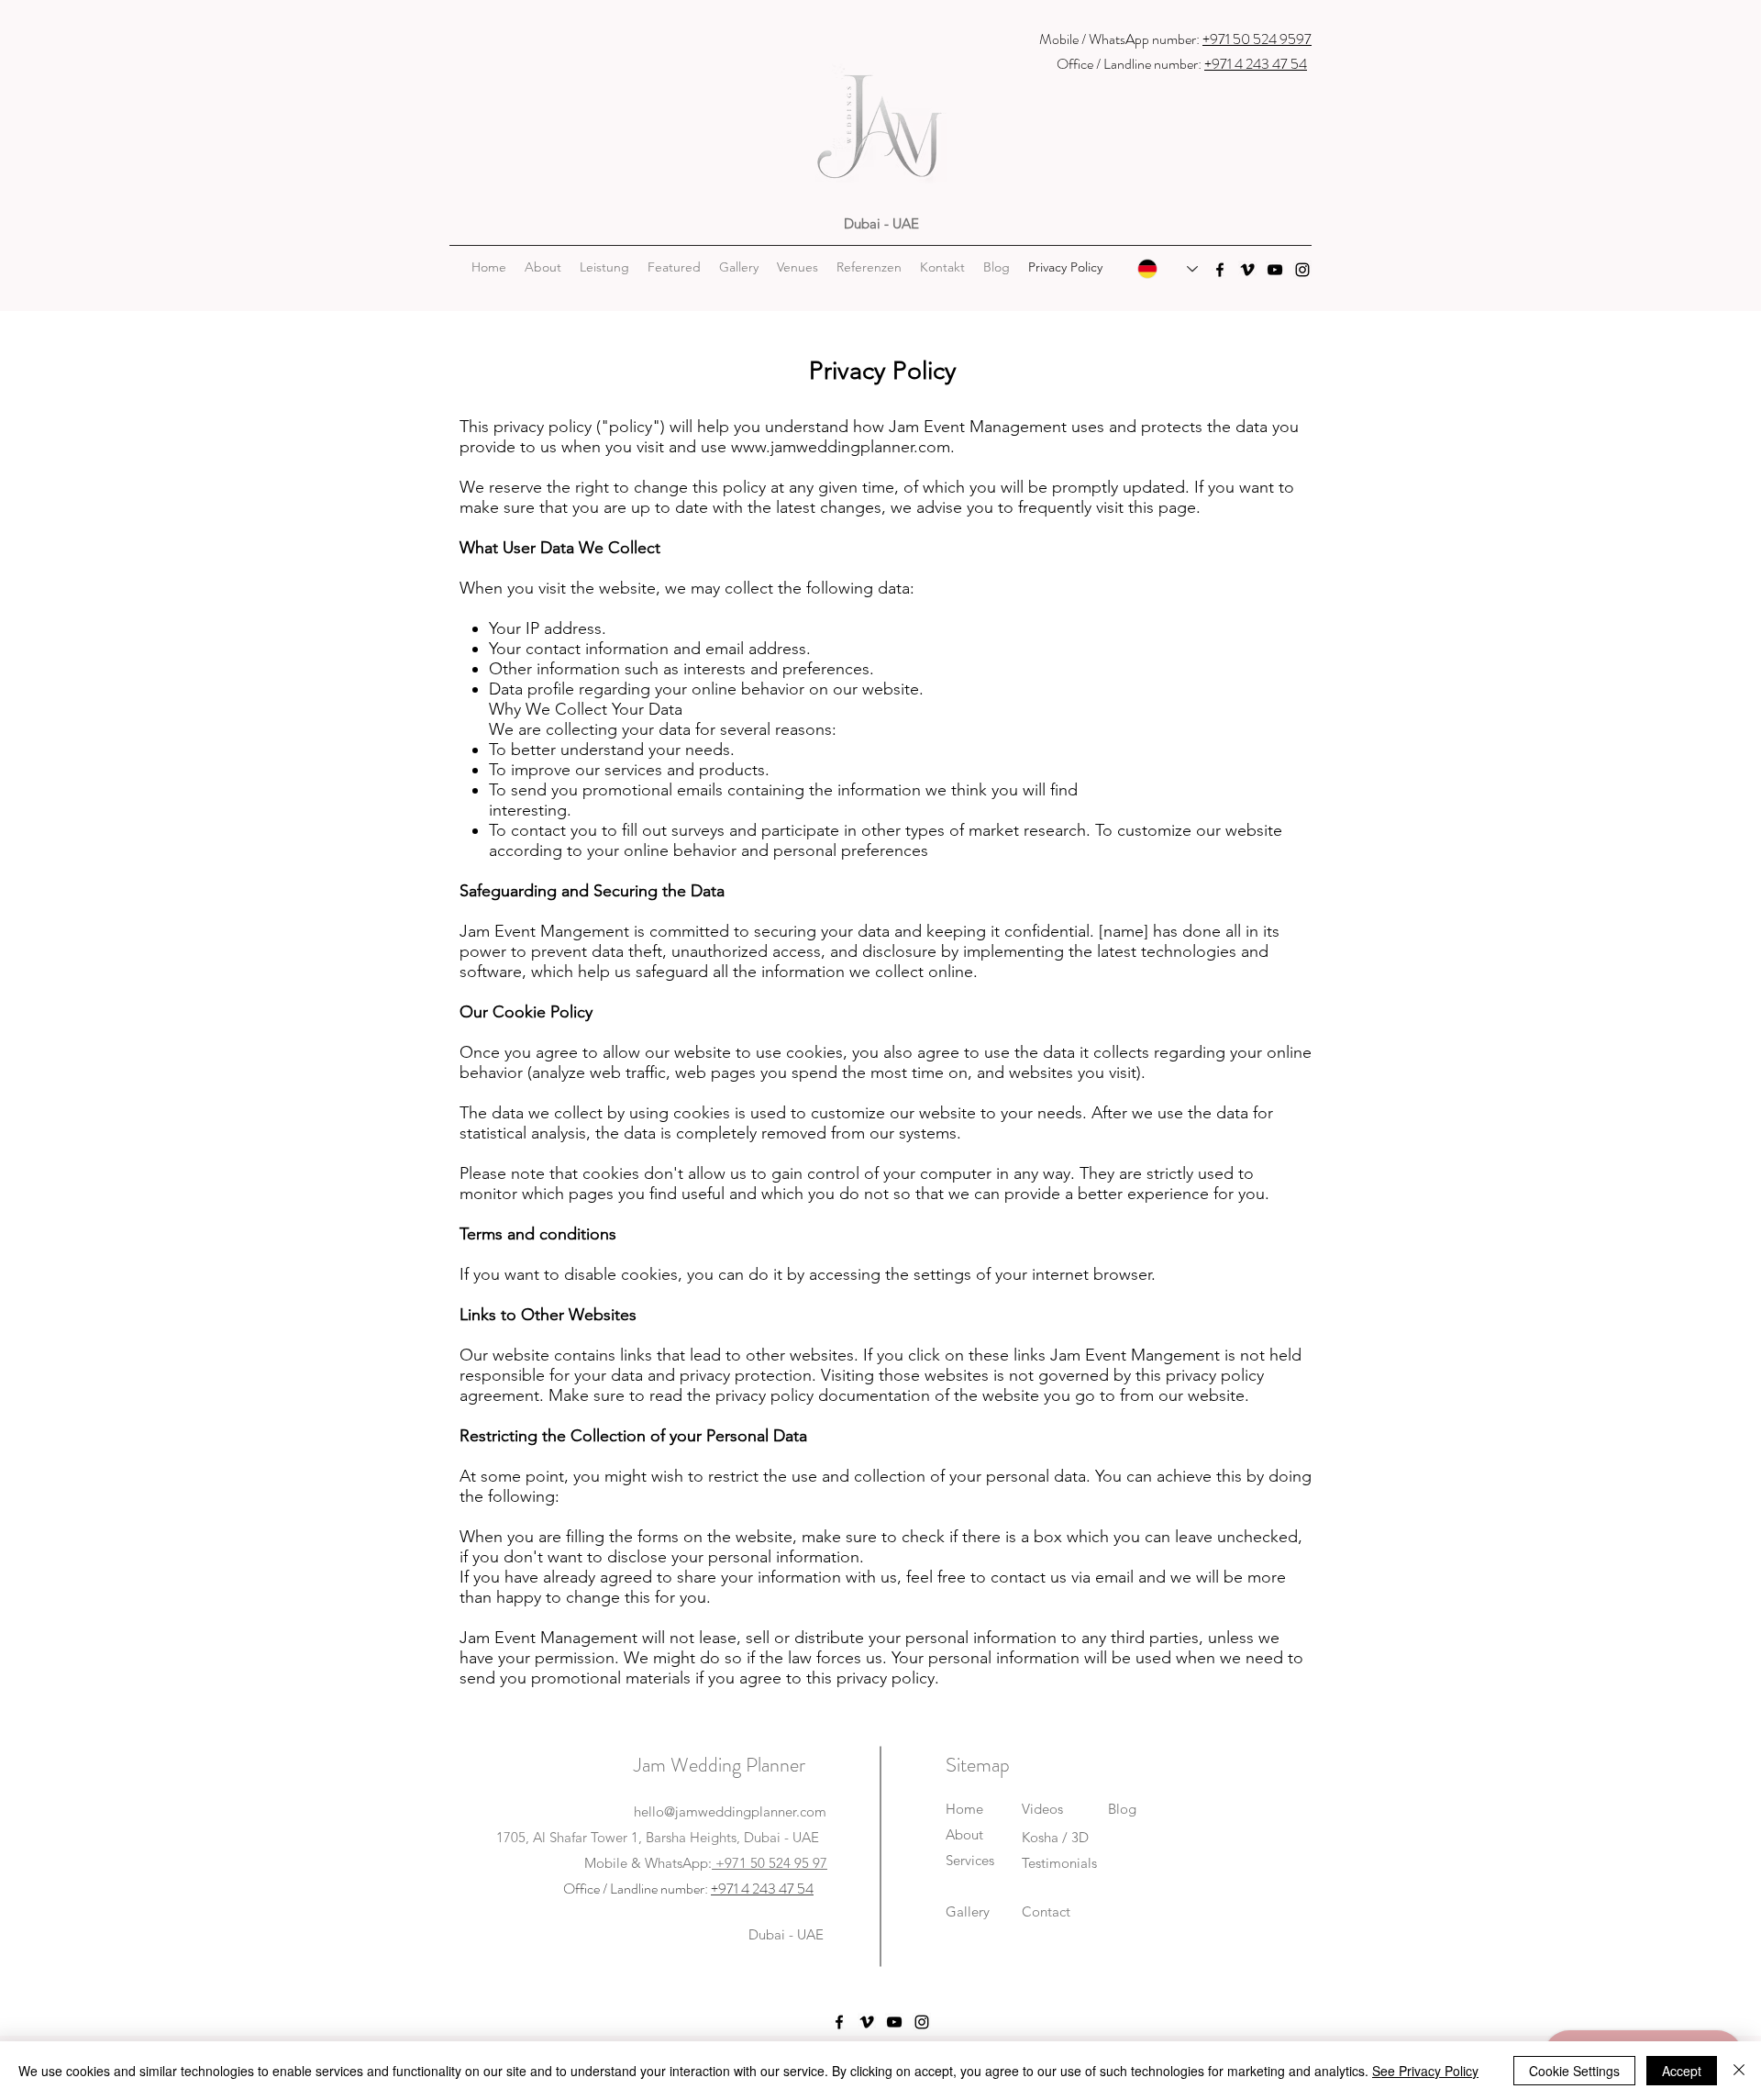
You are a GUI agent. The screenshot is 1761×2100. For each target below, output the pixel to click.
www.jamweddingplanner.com (841, 447)
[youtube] (1275, 270)
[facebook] (1220, 270)
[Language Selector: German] (1168, 269)
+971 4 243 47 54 (1256, 64)
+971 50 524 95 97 (770, 1863)
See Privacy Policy (1425, 2071)
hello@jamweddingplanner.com (730, 1811)
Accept (1682, 2071)
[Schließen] (1739, 2071)
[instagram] (1302, 270)
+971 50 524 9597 (1257, 39)
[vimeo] (1247, 270)
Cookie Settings (1574, 2071)
